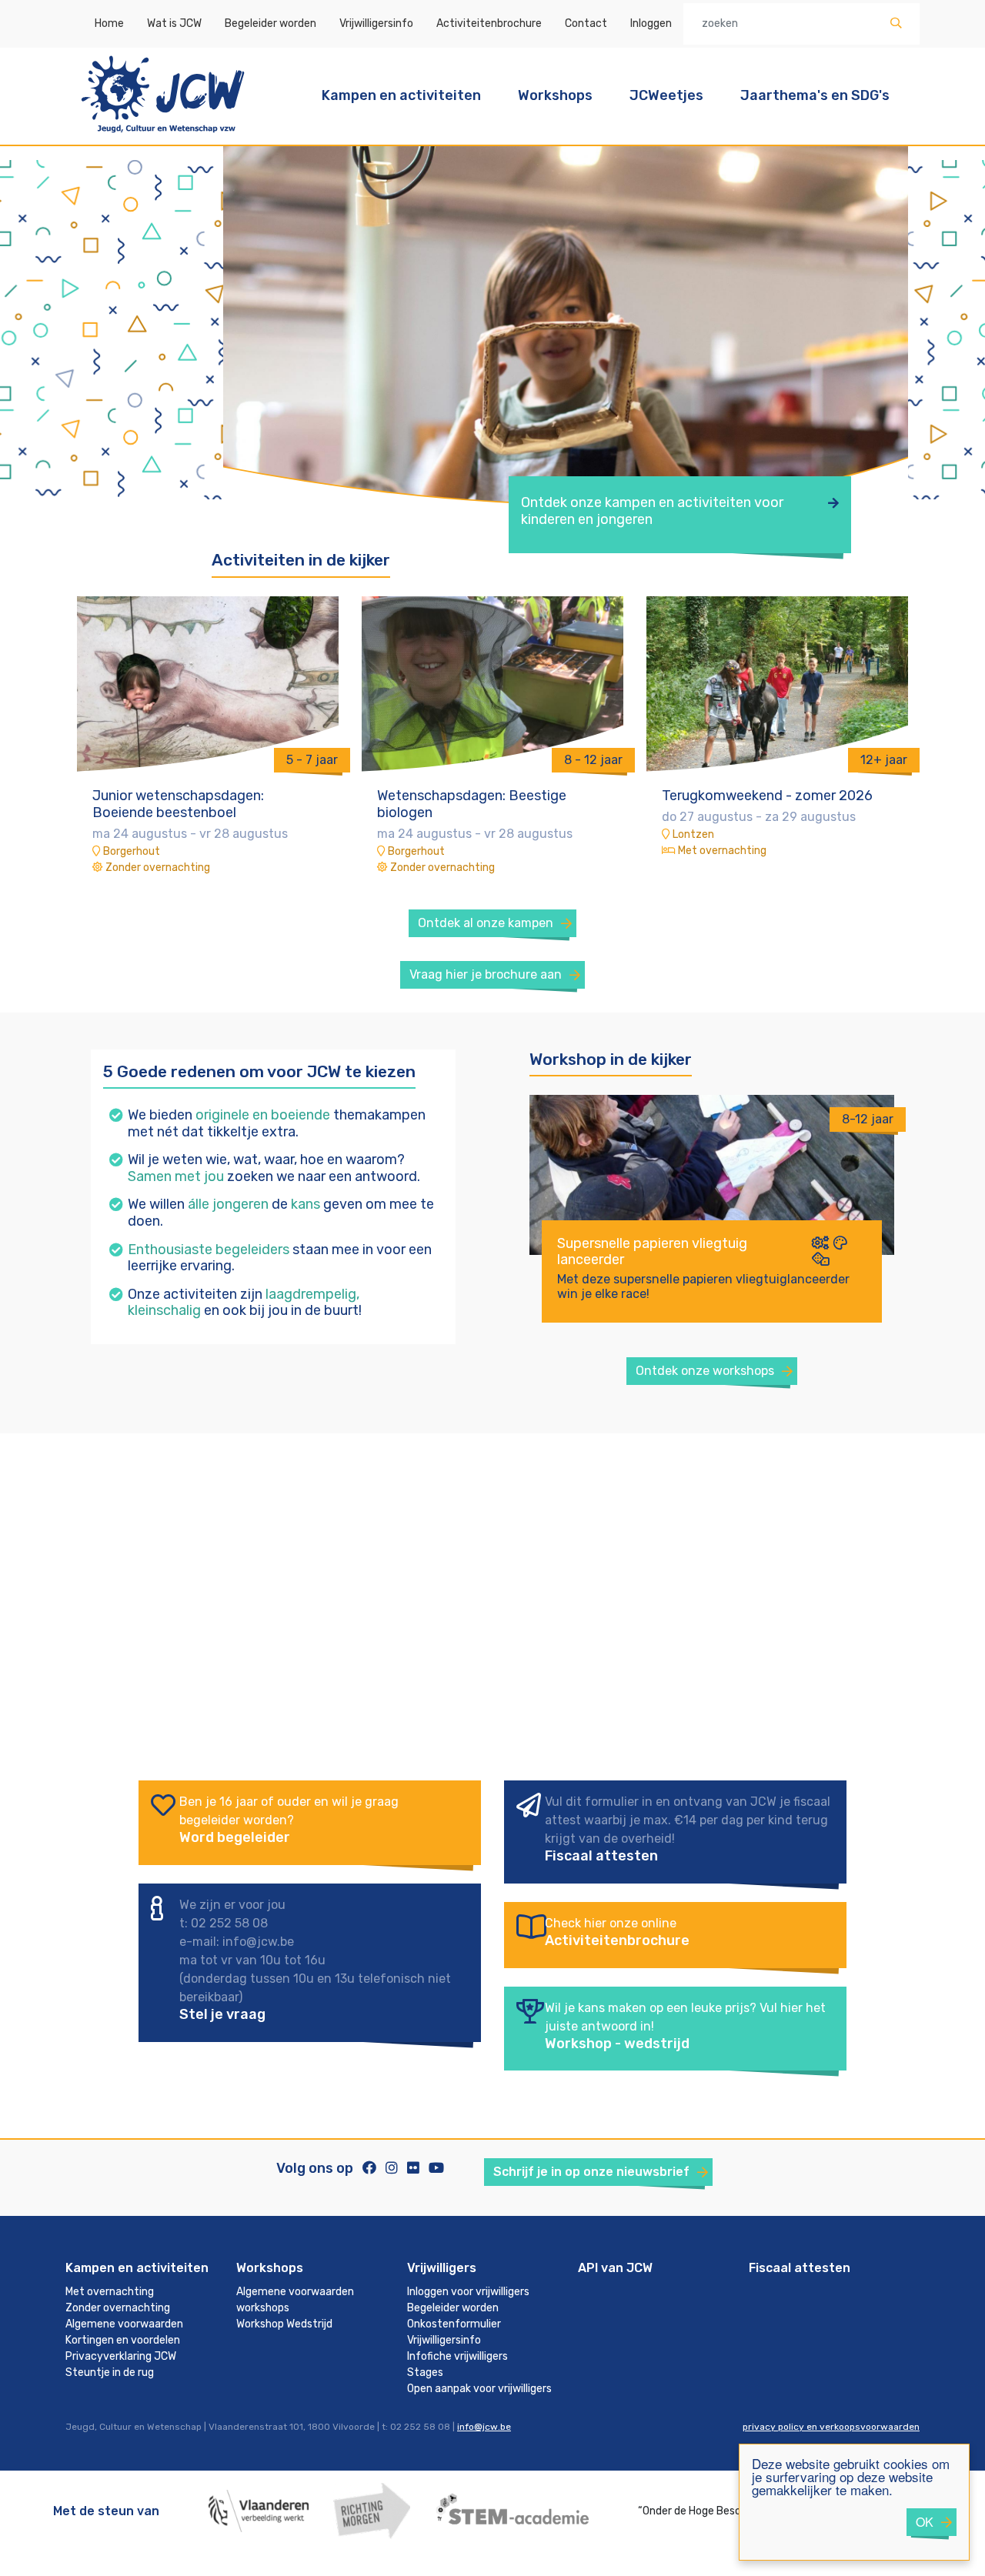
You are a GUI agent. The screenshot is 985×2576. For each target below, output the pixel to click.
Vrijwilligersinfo (376, 23)
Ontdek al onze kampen (486, 923)
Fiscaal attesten (800, 2268)
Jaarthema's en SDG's (815, 95)
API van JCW (615, 2268)
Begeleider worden (270, 23)
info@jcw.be (484, 2427)
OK (925, 2522)
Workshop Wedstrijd (284, 2324)
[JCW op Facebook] (369, 2168)
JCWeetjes (666, 95)
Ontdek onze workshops (705, 1371)
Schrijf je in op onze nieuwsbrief (591, 2172)
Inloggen (651, 23)
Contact (586, 23)
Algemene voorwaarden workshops (295, 2300)
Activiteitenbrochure (489, 23)
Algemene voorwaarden (124, 2324)
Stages (425, 2372)
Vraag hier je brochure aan (486, 974)
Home (109, 23)
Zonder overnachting (118, 2308)
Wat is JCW (174, 23)
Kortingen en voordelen (123, 2340)
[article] (712, 1226)
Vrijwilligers (442, 2268)
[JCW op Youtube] (436, 2168)
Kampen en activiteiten (401, 95)
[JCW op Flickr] (413, 2168)
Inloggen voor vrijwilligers (468, 2292)
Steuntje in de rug (110, 2372)
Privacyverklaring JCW (121, 2356)
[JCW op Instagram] (392, 2168)
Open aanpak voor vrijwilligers (479, 2389)
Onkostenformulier (454, 2324)
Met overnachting (110, 2292)
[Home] (163, 135)
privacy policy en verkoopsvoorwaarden (831, 2427)
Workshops (555, 95)
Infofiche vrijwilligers (457, 2356)
